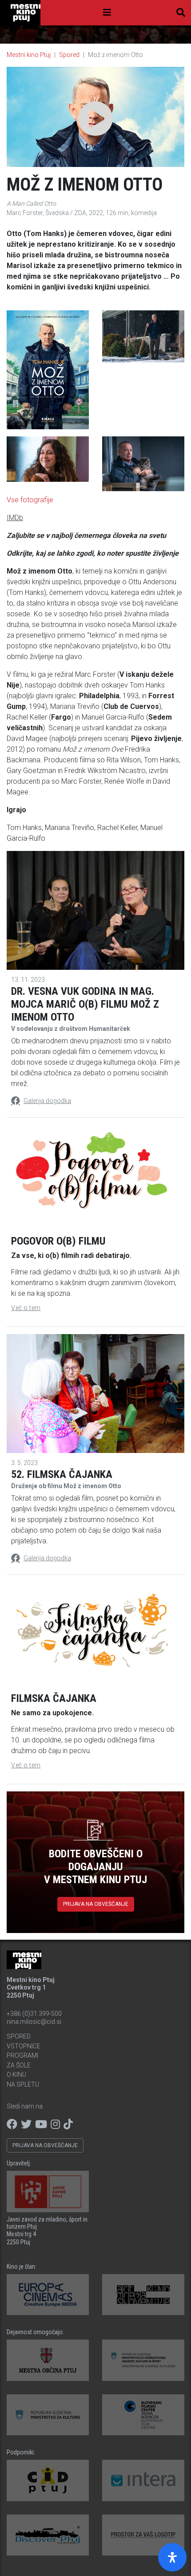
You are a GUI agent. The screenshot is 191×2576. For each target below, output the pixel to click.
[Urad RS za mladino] (143, 2360)
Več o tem (26, 1308)
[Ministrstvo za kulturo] (48, 2415)
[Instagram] (55, 2124)
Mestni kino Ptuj (29, 55)
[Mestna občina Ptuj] (48, 2360)
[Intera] (143, 2480)
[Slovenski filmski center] (143, 2415)
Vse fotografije (30, 500)
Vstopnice (24, 2046)
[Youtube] (41, 2124)
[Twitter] (26, 2124)
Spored (69, 55)
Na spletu (23, 2084)
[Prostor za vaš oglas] (143, 2535)
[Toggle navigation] (107, 12)
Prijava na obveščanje (96, 1904)
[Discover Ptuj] (48, 2535)
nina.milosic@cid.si (34, 2022)
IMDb (15, 518)
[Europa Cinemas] (48, 2295)
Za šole (19, 2065)
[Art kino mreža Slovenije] (143, 2295)
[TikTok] (68, 2124)
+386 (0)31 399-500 (34, 2014)
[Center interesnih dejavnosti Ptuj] (48, 2480)
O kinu (16, 2075)
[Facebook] (12, 2124)
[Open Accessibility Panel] (172, 2557)
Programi (22, 2055)
